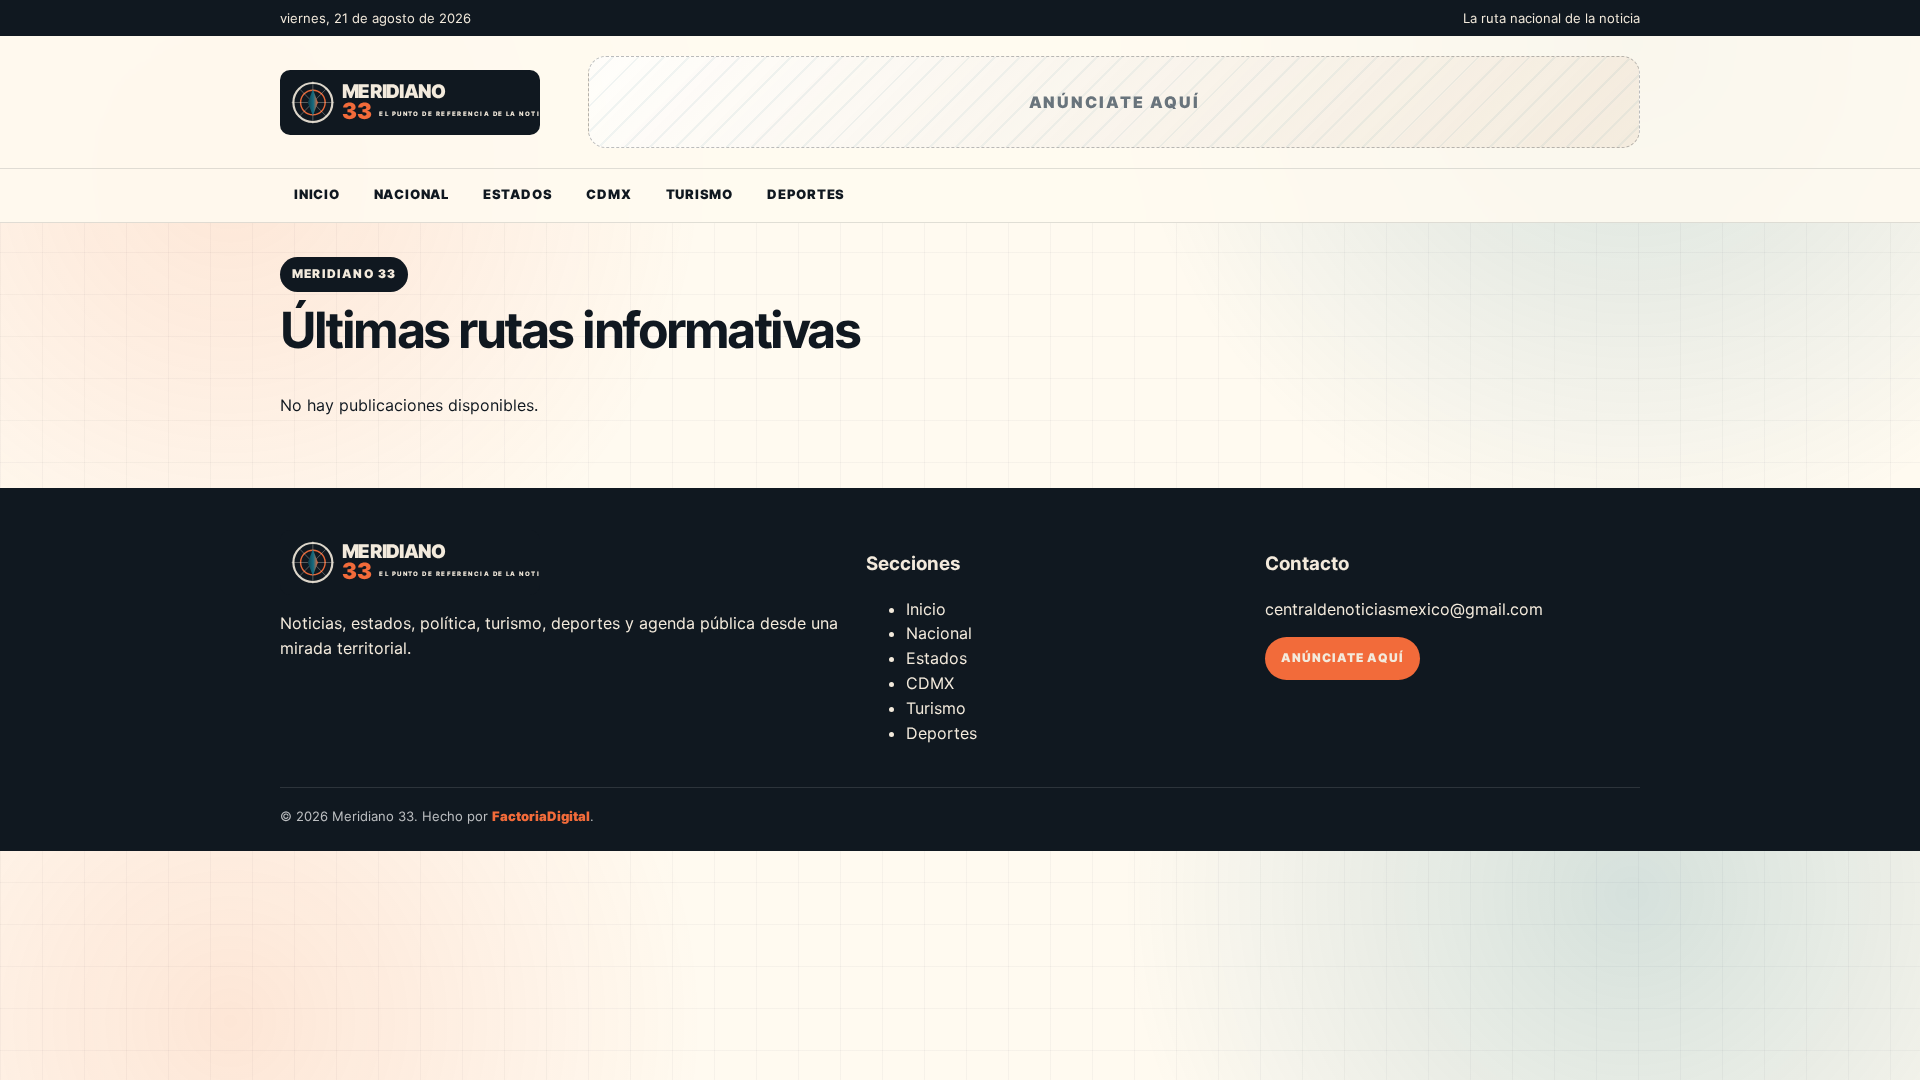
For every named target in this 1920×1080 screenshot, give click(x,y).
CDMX (608, 194)
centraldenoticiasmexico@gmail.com (1404, 609)
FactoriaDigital (541, 816)
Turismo (699, 194)
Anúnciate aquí (1342, 657)
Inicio (317, 194)
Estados (517, 194)
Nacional (411, 194)
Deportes (806, 194)
